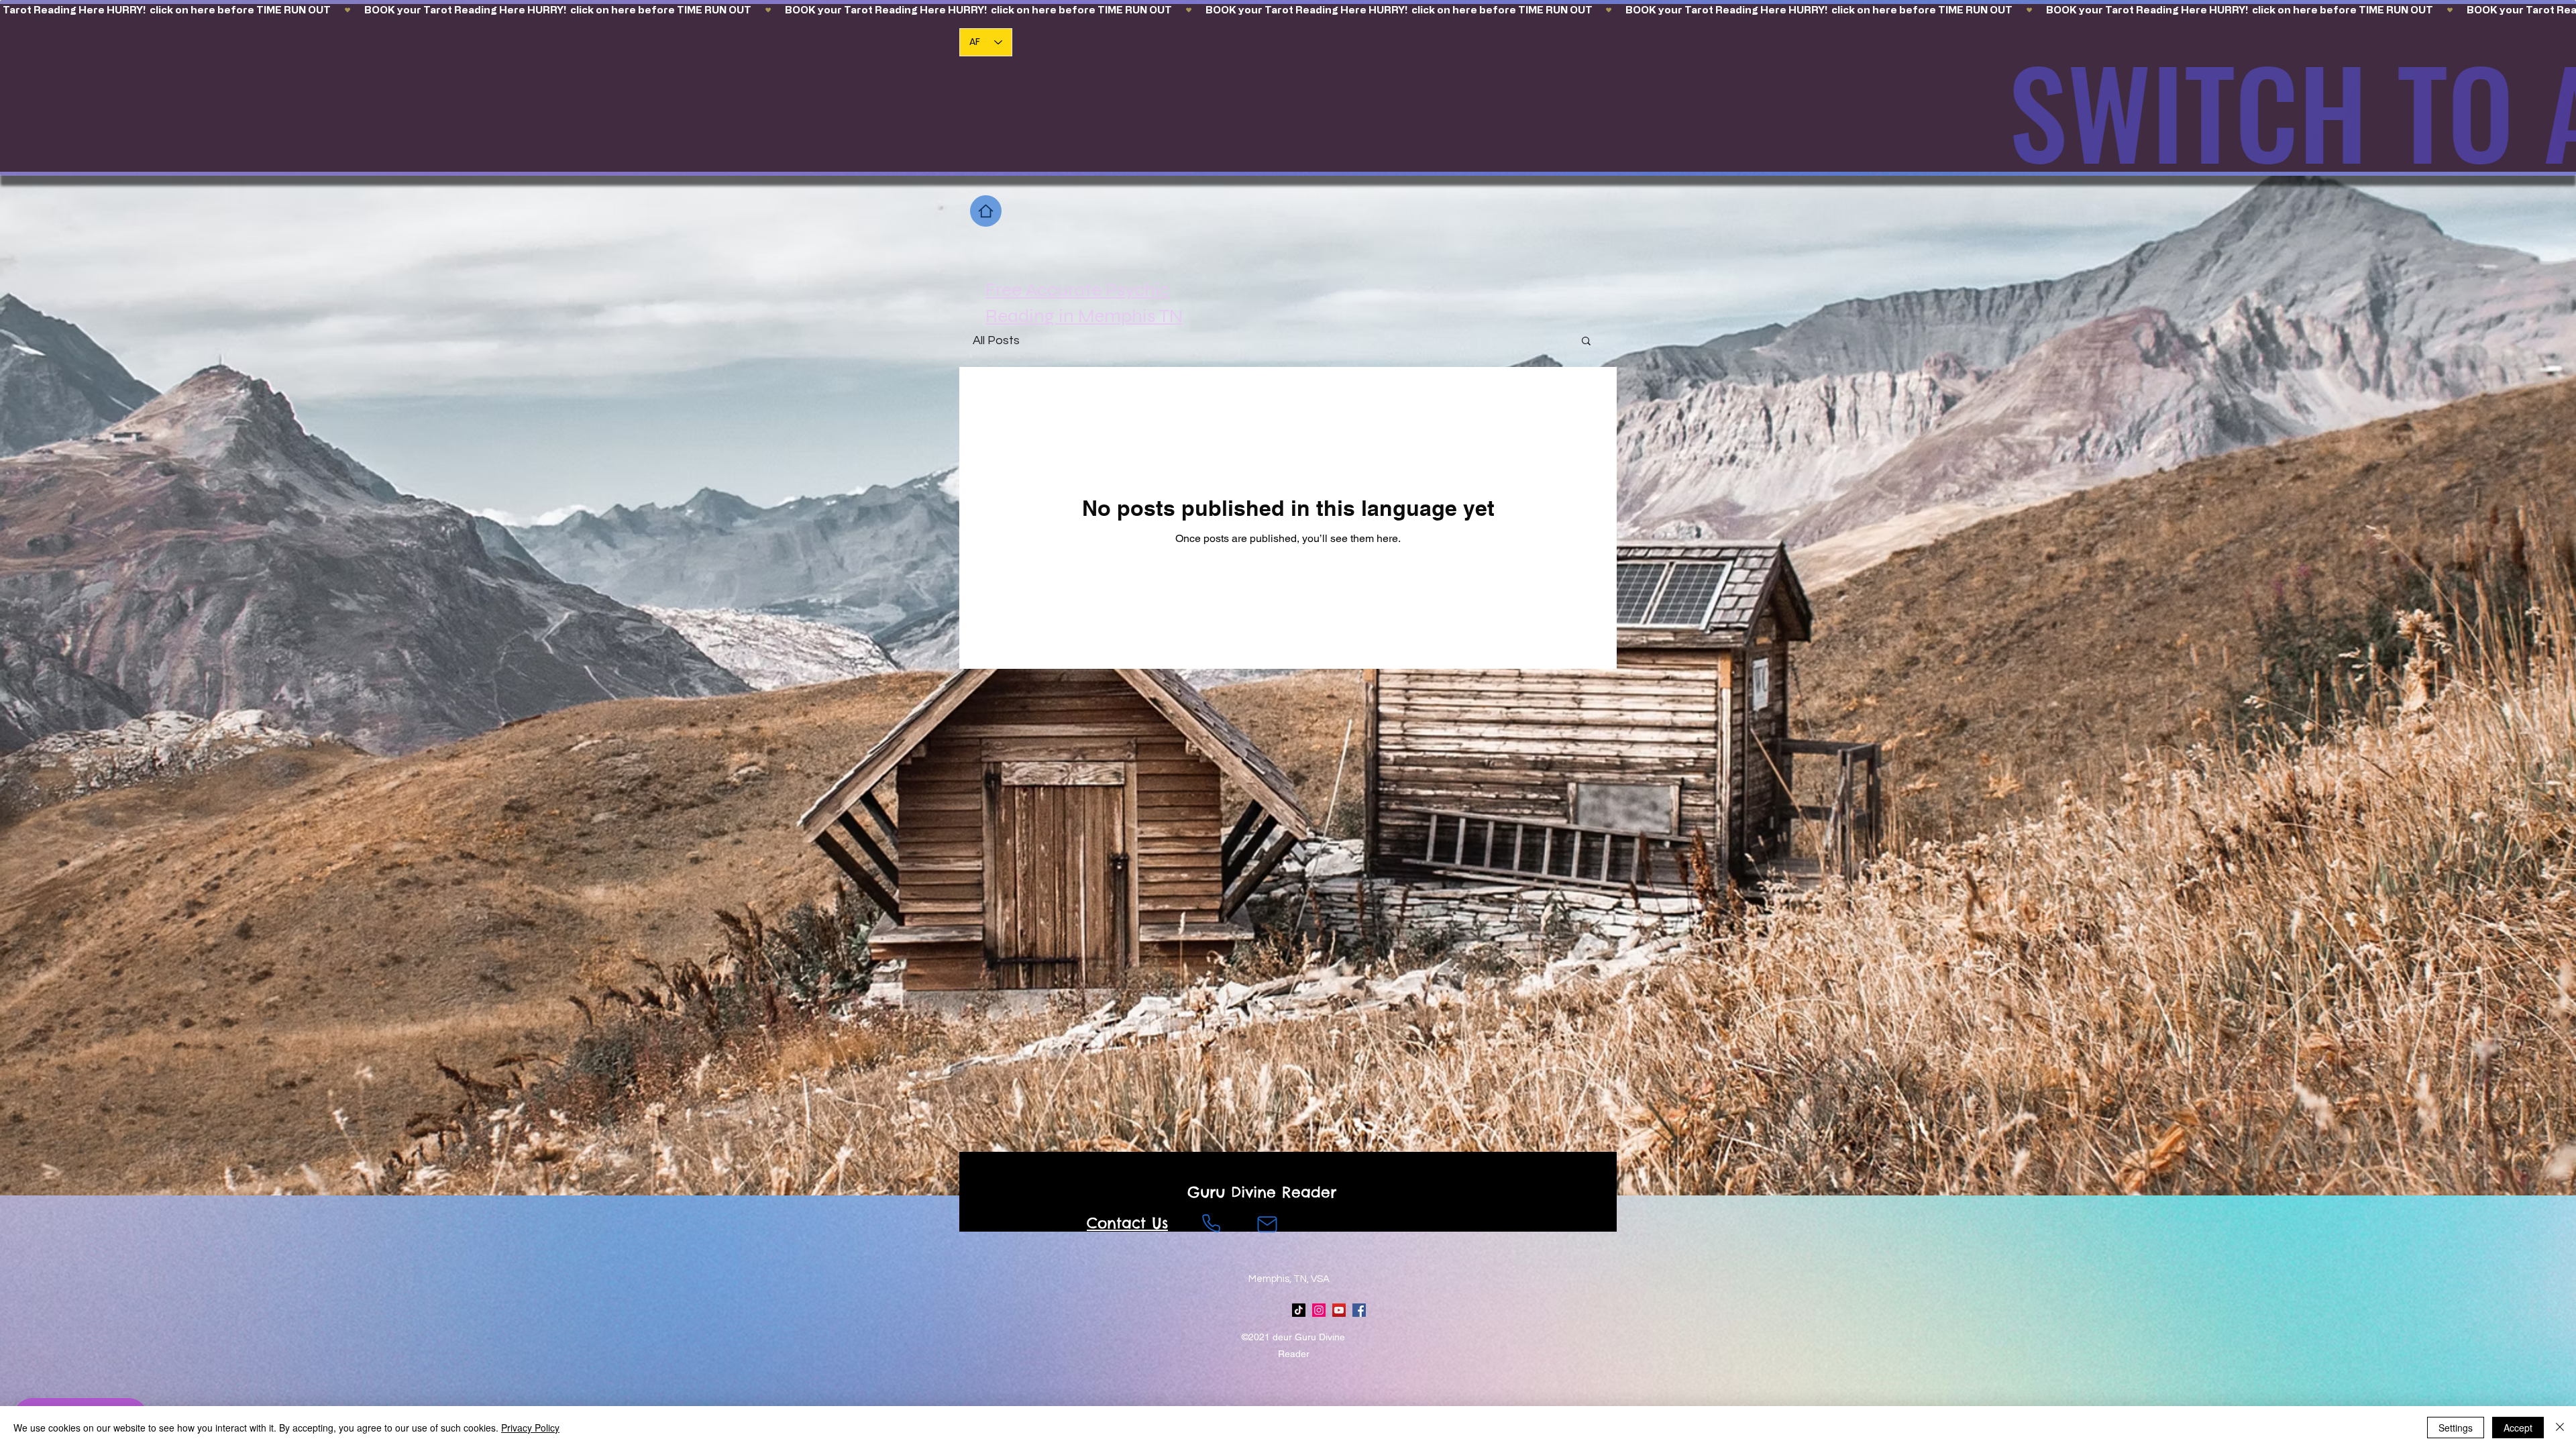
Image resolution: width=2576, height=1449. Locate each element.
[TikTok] (1299, 1310)
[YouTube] (1339, 1310)
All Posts (996, 340)
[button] (1586, 342)
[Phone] (1211, 1223)
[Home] (986, 211)
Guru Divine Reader (1262, 1192)
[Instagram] (1319, 1310)
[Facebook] (1359, 1310)
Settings (2456, 1428)
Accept (2518, 1428)
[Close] (2560, 1428)
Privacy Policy (530, 1428)
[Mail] (1267, 1224)
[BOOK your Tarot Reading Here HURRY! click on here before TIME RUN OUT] (1288, 10)
